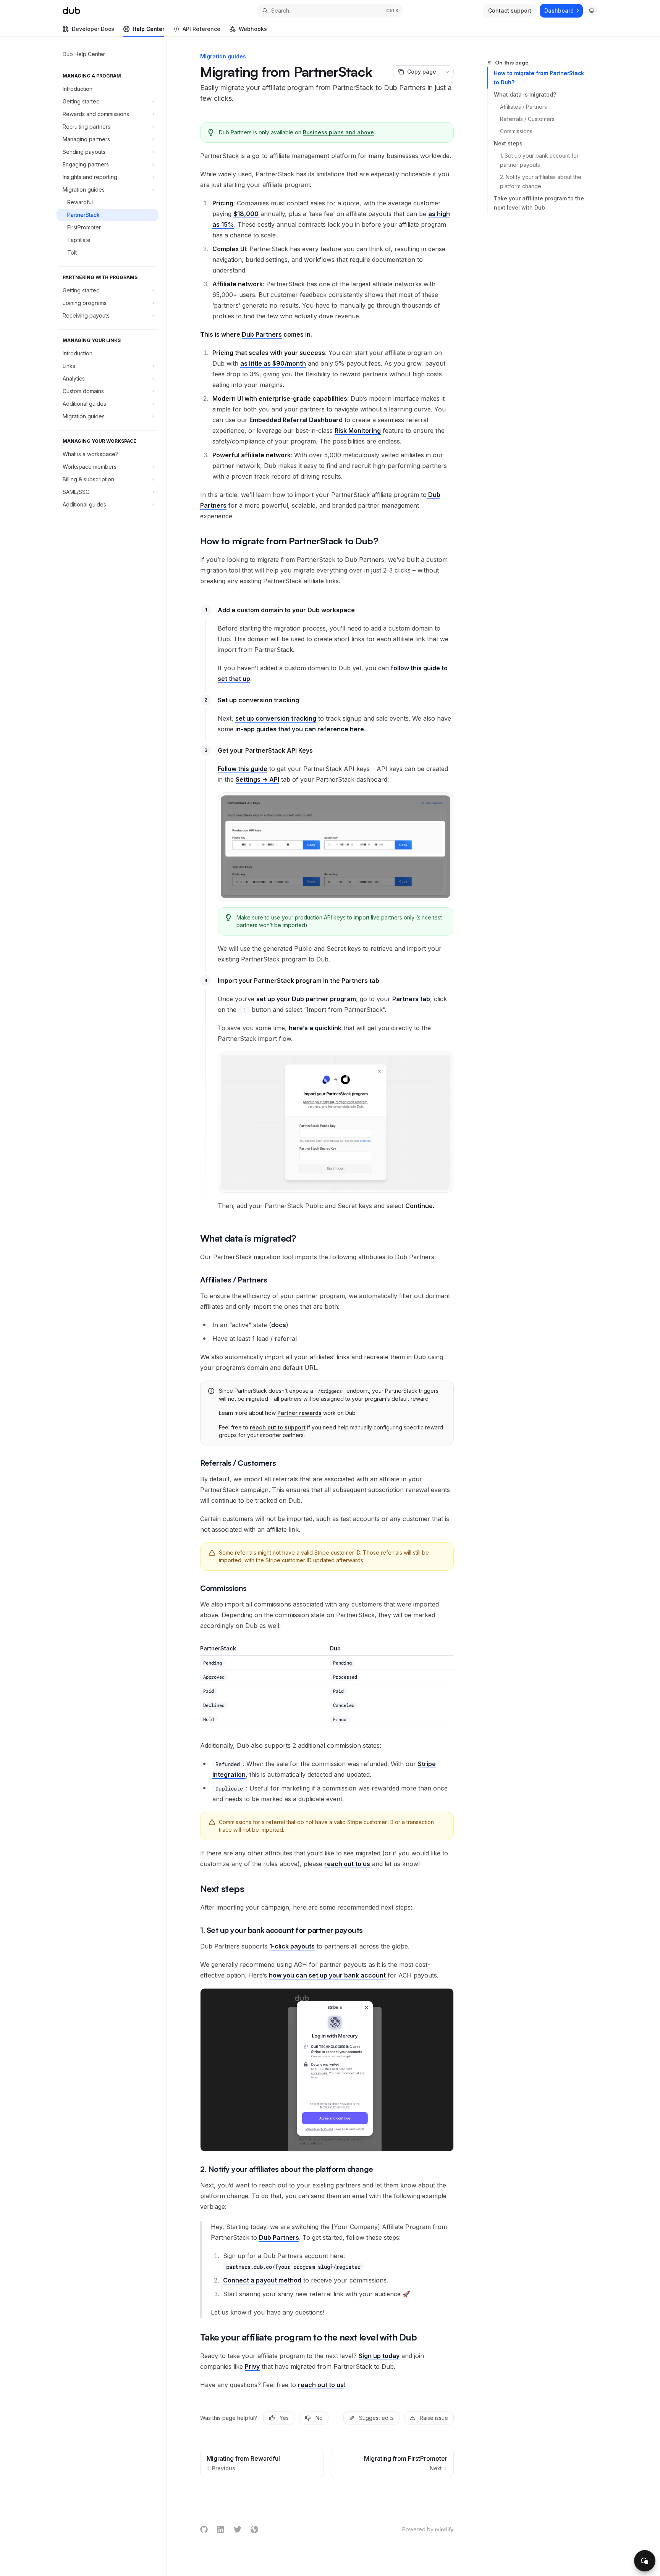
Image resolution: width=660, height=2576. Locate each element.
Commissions (516, 131)
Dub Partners (262, 334)
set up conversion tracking (276, 718)
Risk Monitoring (358, 431)
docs (279, 1325)
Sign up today (379, 2356)
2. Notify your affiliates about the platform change (541, 181)
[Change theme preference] (592, 11)
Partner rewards (299, 1413)
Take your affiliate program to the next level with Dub (539, 203)
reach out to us (347, 1864)
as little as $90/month (273, 363)
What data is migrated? (525, 94)
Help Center (148, 29)
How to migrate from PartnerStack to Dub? (539, 78)
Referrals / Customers (527, 119)
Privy (252, 2366)
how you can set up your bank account (327, 1975)
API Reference (201, 29)
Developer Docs (93, 29)
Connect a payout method (262, 2280)
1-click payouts (292, 1946)
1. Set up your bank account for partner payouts (540, 160)
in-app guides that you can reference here (300, 729)
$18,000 (246, 214)
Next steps (508, 143)
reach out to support (278, 1427)
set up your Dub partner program (306, 999)
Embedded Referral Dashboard (296, 420)
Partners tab (411, 999)
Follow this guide (243, 769)
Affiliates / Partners (523, 107)
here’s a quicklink (315, 1028)
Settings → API (257, 779)
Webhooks (253, 29)
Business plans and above (338, 132)
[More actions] (447, 72)
